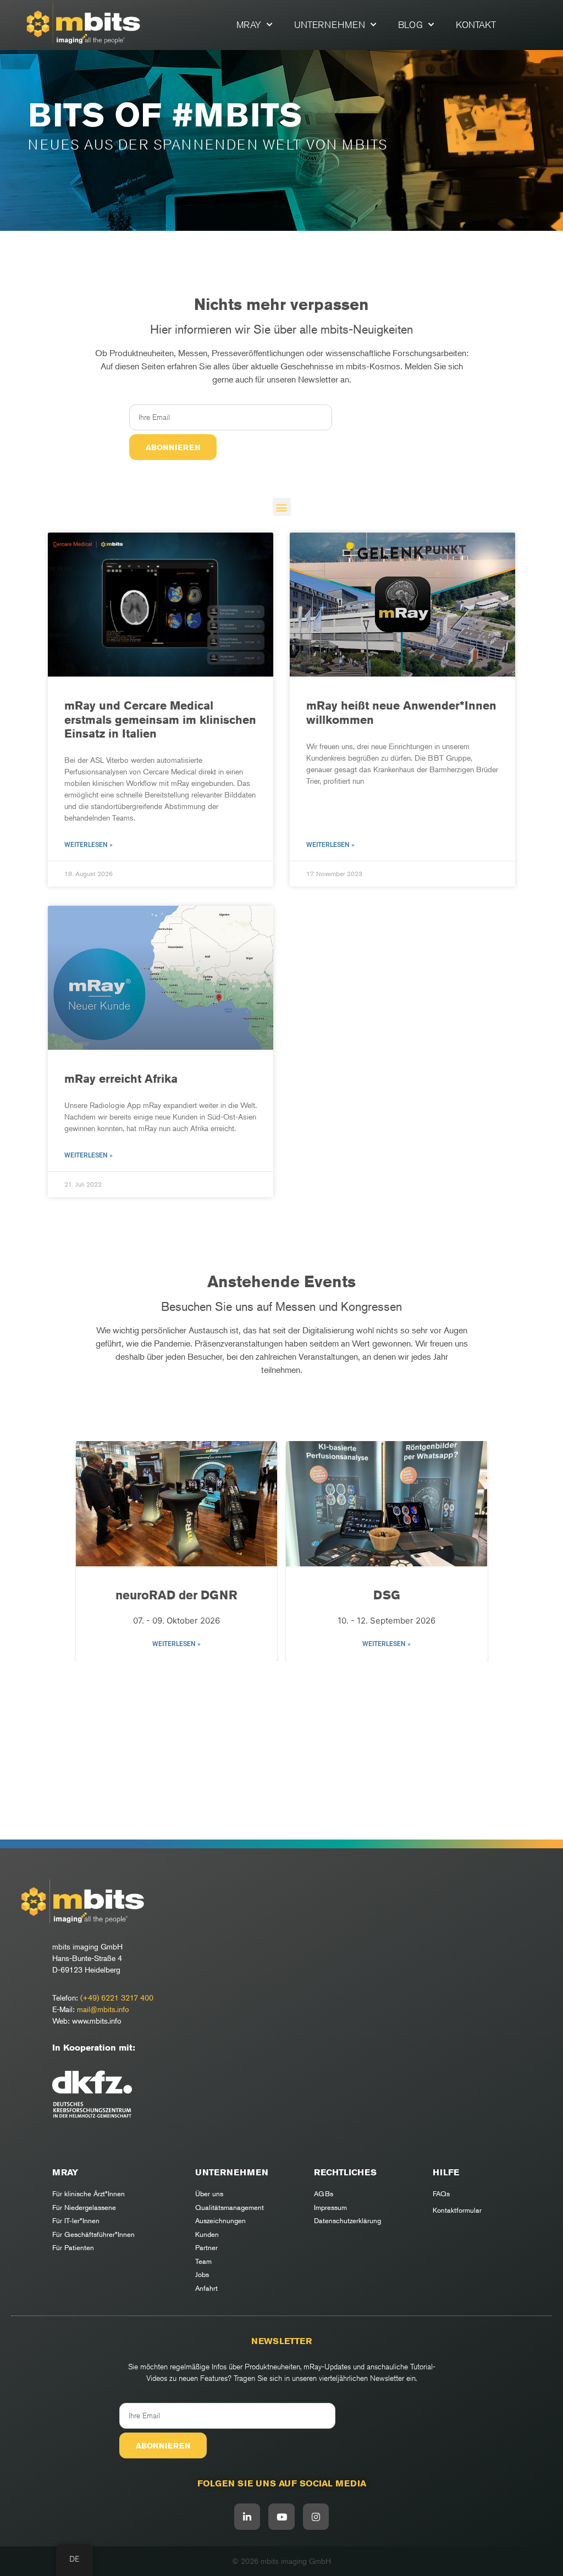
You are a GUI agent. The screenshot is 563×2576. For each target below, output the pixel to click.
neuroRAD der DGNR (176, 1595)
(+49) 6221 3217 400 (117, 1998)
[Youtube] (281, 2517)
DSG (387, 1595)
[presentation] (90, 1553)
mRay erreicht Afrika (121, 1079)
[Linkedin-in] (247, 2517)
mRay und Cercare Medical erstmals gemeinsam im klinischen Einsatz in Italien (160, 719)
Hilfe (446, 2172)
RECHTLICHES (345, 2172)
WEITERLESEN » (176, 1644)
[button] (282, 507)
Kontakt (476, 25)
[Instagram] (316, 2517)
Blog (410, 25)
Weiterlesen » (89, 845)
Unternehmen (330, 25)
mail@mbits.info (103, 2009)
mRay (249, 25)
